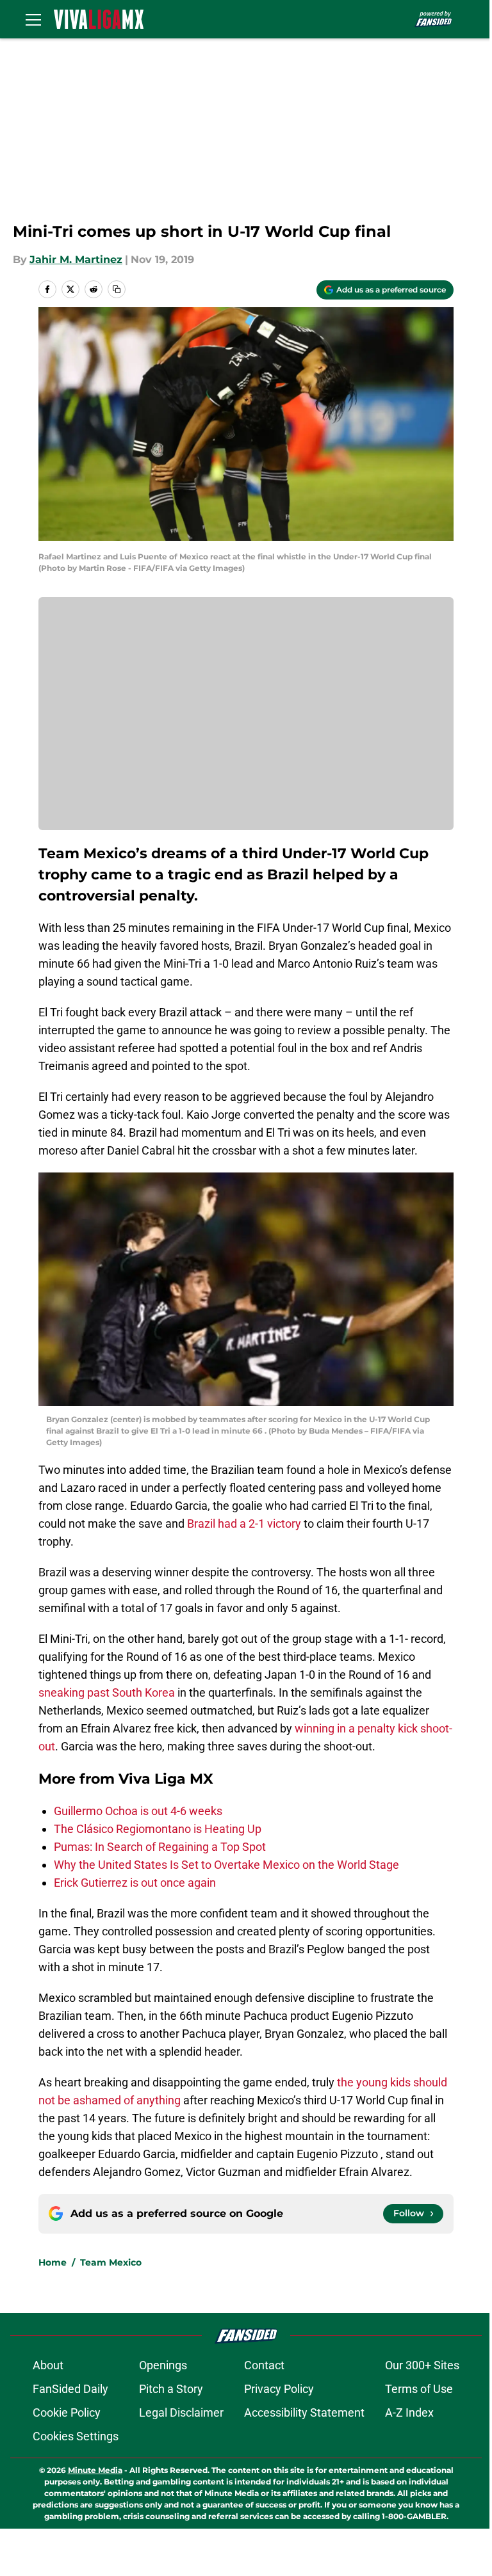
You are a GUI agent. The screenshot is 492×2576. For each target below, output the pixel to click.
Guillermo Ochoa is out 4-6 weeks (138, 1811)
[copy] (117, 289)
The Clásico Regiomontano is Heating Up (158, 1829)
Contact (264, 2365)
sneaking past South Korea (107, 1692)
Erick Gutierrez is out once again (135, 1883)
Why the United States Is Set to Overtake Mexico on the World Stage (226, 1865)
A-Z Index (409, 2412)
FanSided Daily (70, 2389)
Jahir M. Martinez (76, 260)
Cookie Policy (67, 2412)
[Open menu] (33, 19)
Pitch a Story (171, 2389)
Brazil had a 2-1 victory (244, 1524)
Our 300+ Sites (422, 2365)
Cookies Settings (76, 2436)
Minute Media (95, 2470)
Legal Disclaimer (181, 2412)
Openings (163, 2365)
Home (53, 2262)
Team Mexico (111, 2262)
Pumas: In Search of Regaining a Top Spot (160, 1847)
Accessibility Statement (304, 2412)
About (48, 2365)
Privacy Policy (279, 2389)
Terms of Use (419, 2389)
